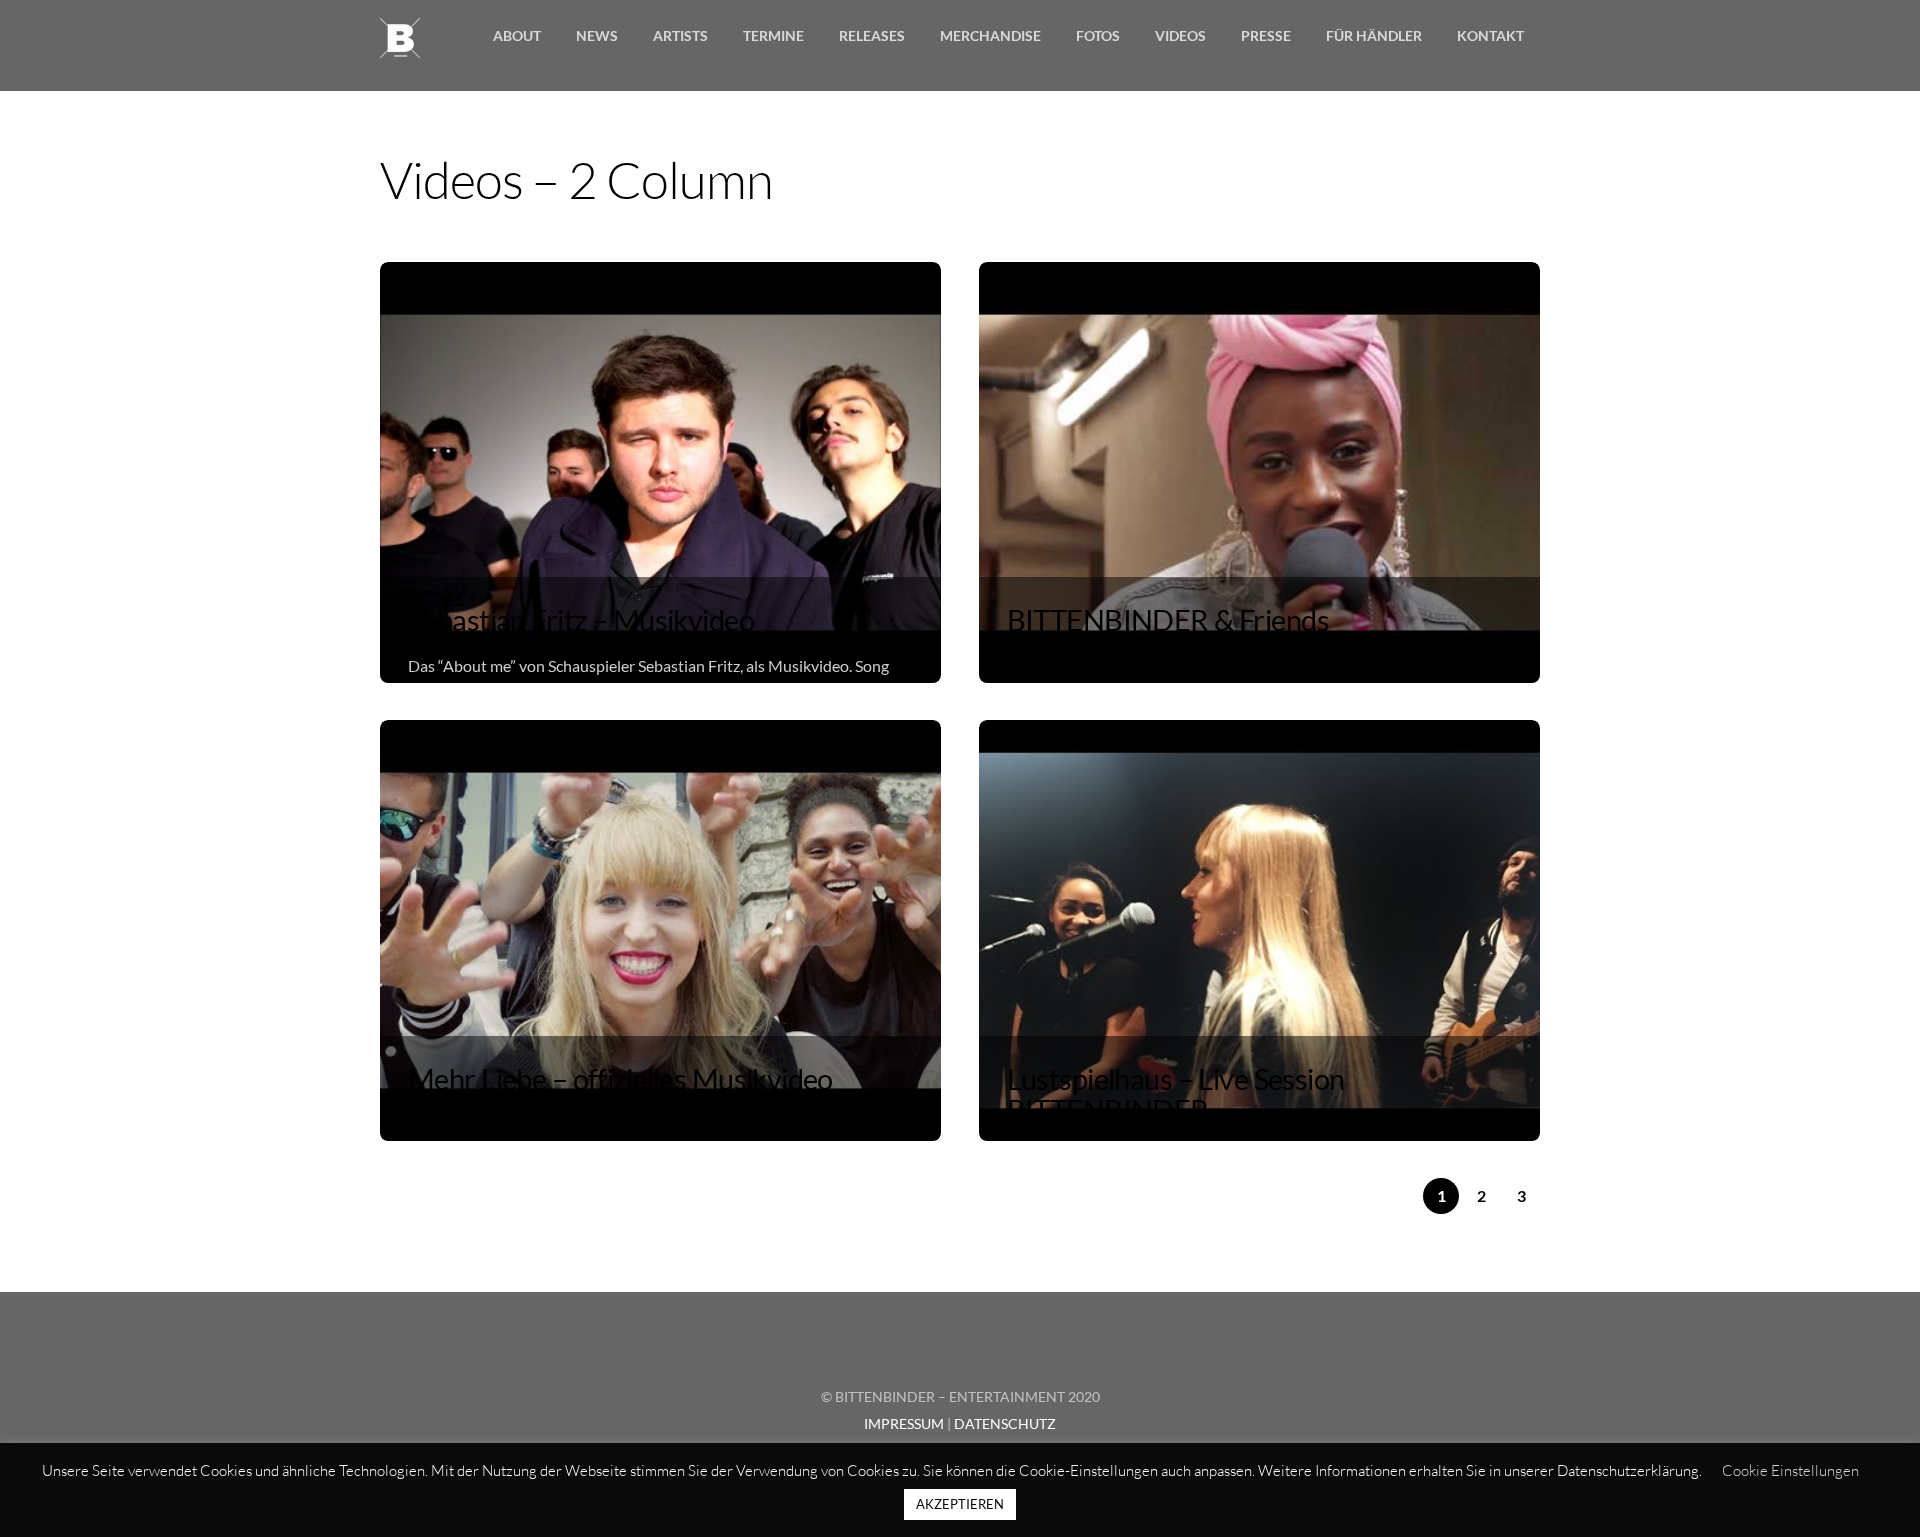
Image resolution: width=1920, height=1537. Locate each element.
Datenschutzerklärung (1628, 1470)
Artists (680, 35)
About (517, 35)
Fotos (1098, 35)
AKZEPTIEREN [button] (960, 1504)
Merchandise (990, 35)
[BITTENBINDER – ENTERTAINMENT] (400, 45)
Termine (773, 35)
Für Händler (1374, 35)
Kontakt (1490, 35)
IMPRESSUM (904, 1424)
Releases (872, 35)
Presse (1266, 35)
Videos (1180, 35)
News (597, 35)
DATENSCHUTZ (1005, 1424)
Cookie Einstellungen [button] (1790, 1470)
